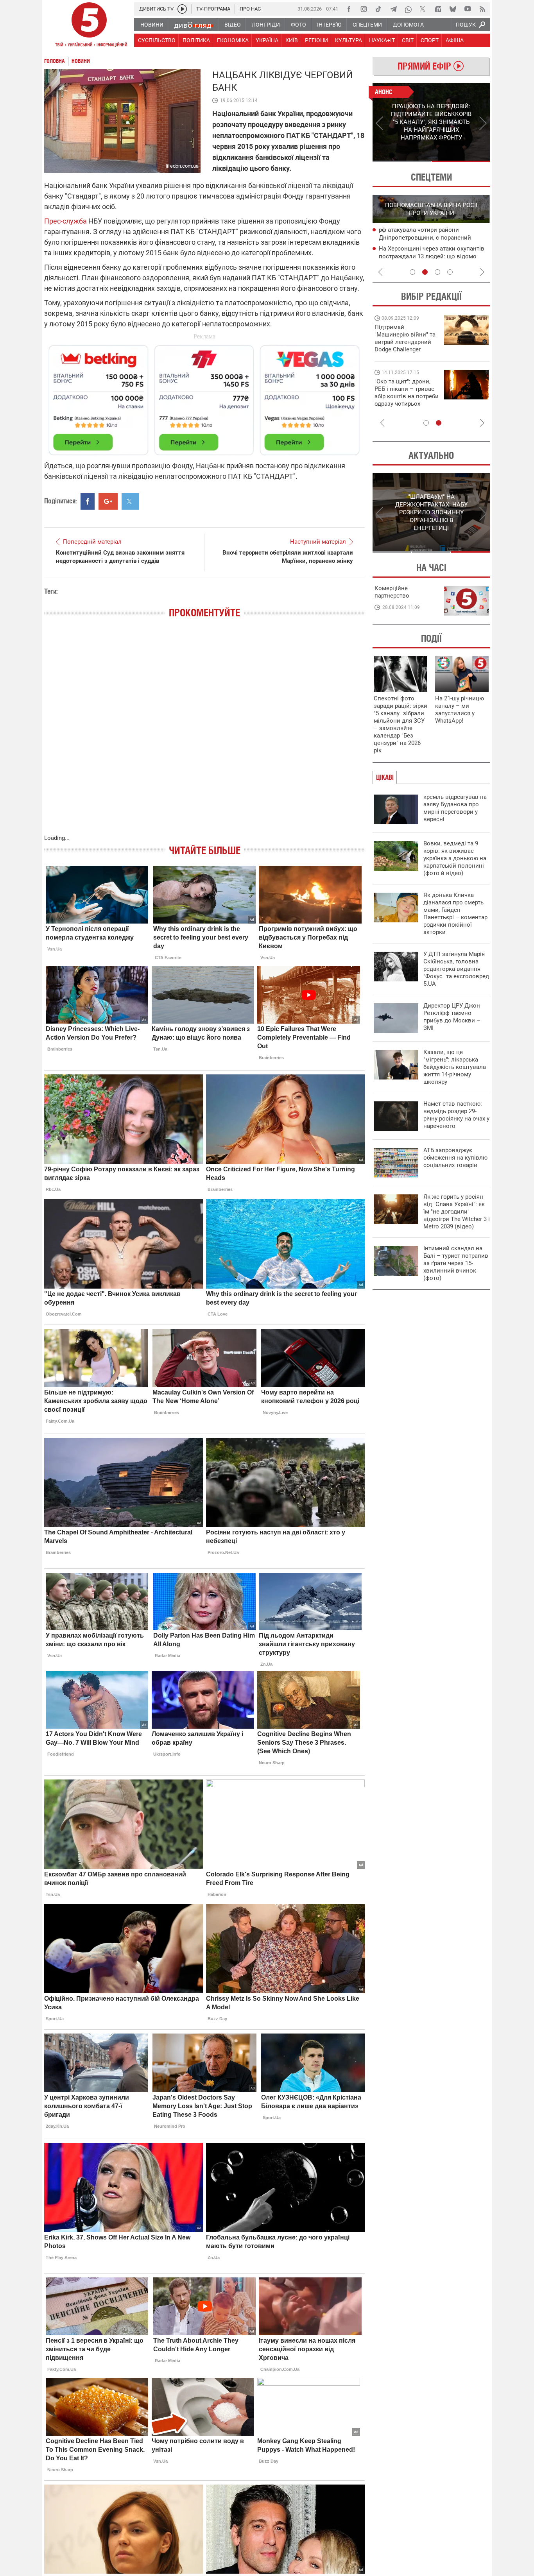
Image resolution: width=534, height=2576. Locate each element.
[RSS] (482, 9)
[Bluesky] (453, 9)
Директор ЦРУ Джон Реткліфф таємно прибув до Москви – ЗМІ (452, 1017)
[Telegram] (393, 9)
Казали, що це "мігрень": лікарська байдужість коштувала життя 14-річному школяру (455, 1067)
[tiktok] (378, 9)
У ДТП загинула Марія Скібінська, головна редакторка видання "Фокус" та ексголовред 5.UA (456, 969)
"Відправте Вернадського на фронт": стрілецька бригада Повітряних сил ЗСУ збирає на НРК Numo (402, 400)
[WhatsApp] (408, 9)
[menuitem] (151, 25)
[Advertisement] (204, 397)
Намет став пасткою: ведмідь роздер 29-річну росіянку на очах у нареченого (456, 1115)
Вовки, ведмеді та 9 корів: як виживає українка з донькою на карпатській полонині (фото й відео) (455, 858)
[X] (423, 9)
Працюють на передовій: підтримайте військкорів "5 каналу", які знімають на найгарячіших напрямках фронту (406, 349)
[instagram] (364, 9)
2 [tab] (461, 161)
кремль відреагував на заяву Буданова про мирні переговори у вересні (455, 808)
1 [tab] (402, 161)
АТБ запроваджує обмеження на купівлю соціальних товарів (455, 1158)
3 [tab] (437, 272)
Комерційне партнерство (392, 592)
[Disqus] (204, 734)
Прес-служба (65, 221)
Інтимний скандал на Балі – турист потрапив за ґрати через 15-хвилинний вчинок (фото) (456, 1263)
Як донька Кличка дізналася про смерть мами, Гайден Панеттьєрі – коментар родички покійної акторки (455, 914)
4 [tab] (450, 272)
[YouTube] (468, 9)
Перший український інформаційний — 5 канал (89, 26)
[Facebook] (349, 9)
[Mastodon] (438, 9)
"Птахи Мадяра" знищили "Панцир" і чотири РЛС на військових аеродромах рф (433, 257)
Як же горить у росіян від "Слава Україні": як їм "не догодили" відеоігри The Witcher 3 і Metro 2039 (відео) (457, 1212)
